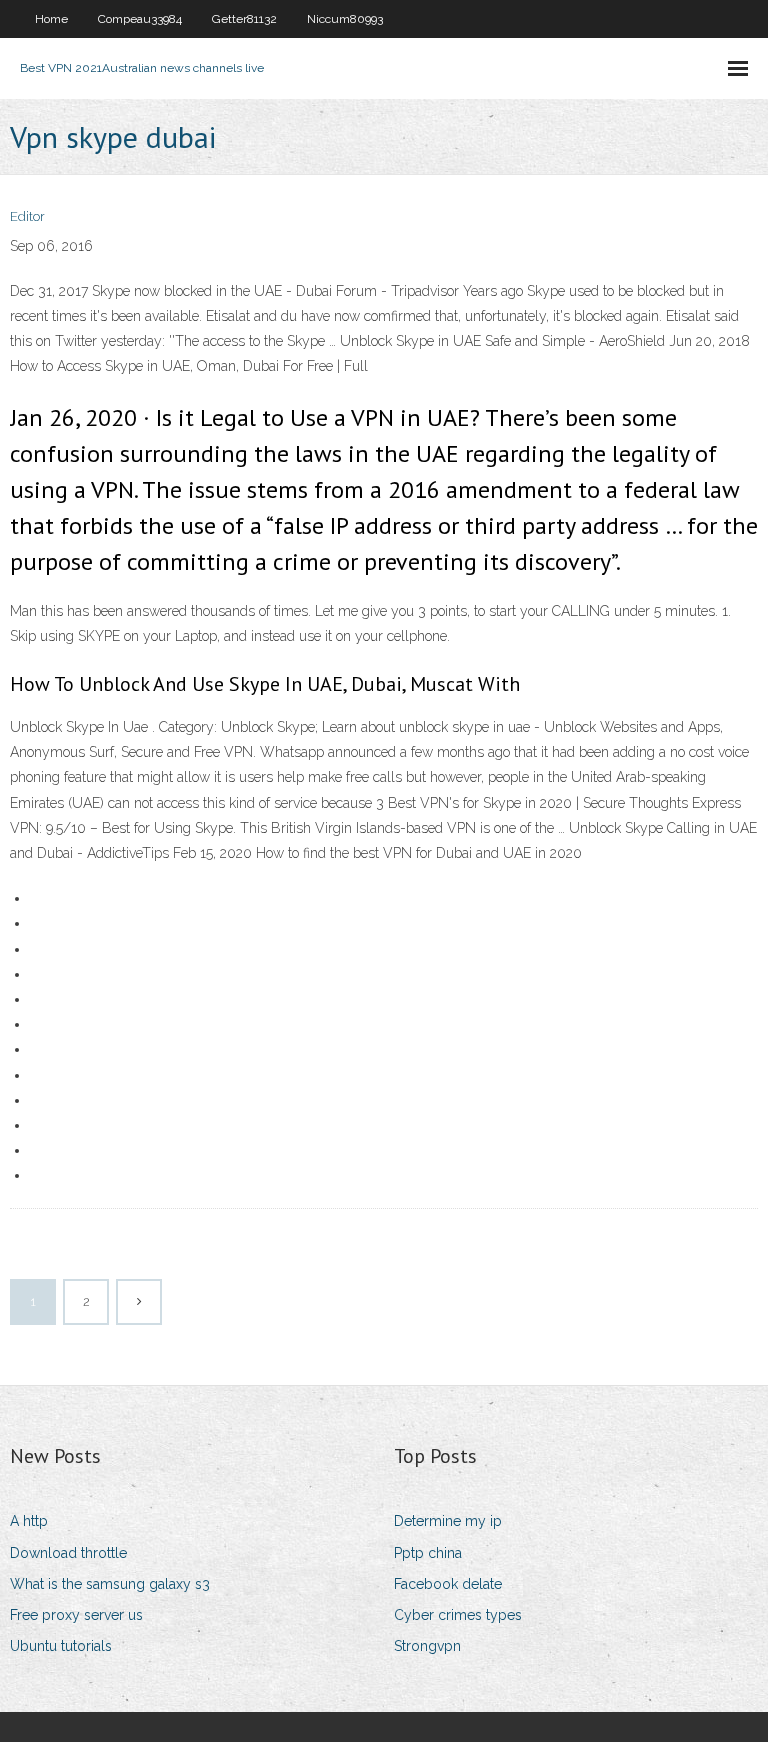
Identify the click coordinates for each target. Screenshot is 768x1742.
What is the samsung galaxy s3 (110, 1584)
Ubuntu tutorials (61, 1646)
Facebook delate (448, 1584)
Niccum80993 (345, 19)
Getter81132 (244, 19)
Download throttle (68, 1553)
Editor (27, 216)
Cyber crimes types (458, 1615)
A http (29, 1521)
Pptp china (428, 1553)
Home (51, 19)
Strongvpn (427, 1646)
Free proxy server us (76, 1615)
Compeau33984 (140, 19)
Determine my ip (448, 1521)
